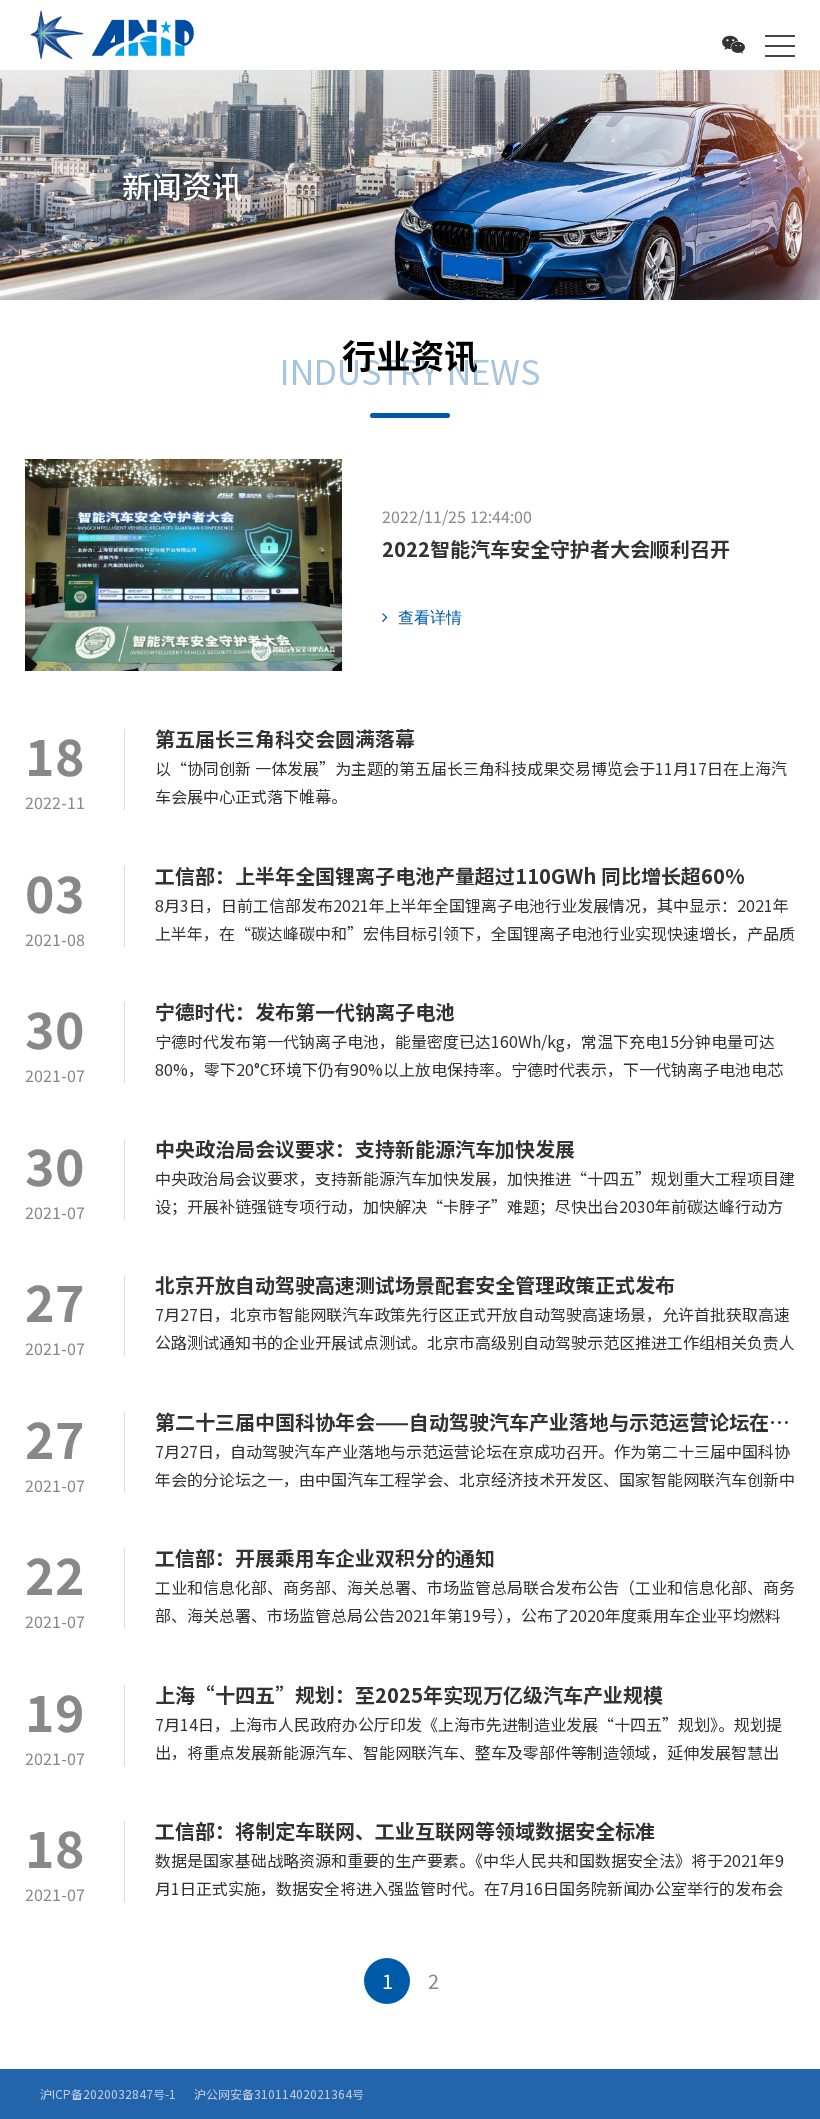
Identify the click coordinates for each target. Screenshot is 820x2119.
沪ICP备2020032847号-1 (108, 2093)
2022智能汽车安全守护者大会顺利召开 (556, 549)
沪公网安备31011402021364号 (279, 2093)
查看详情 (430, 617)
